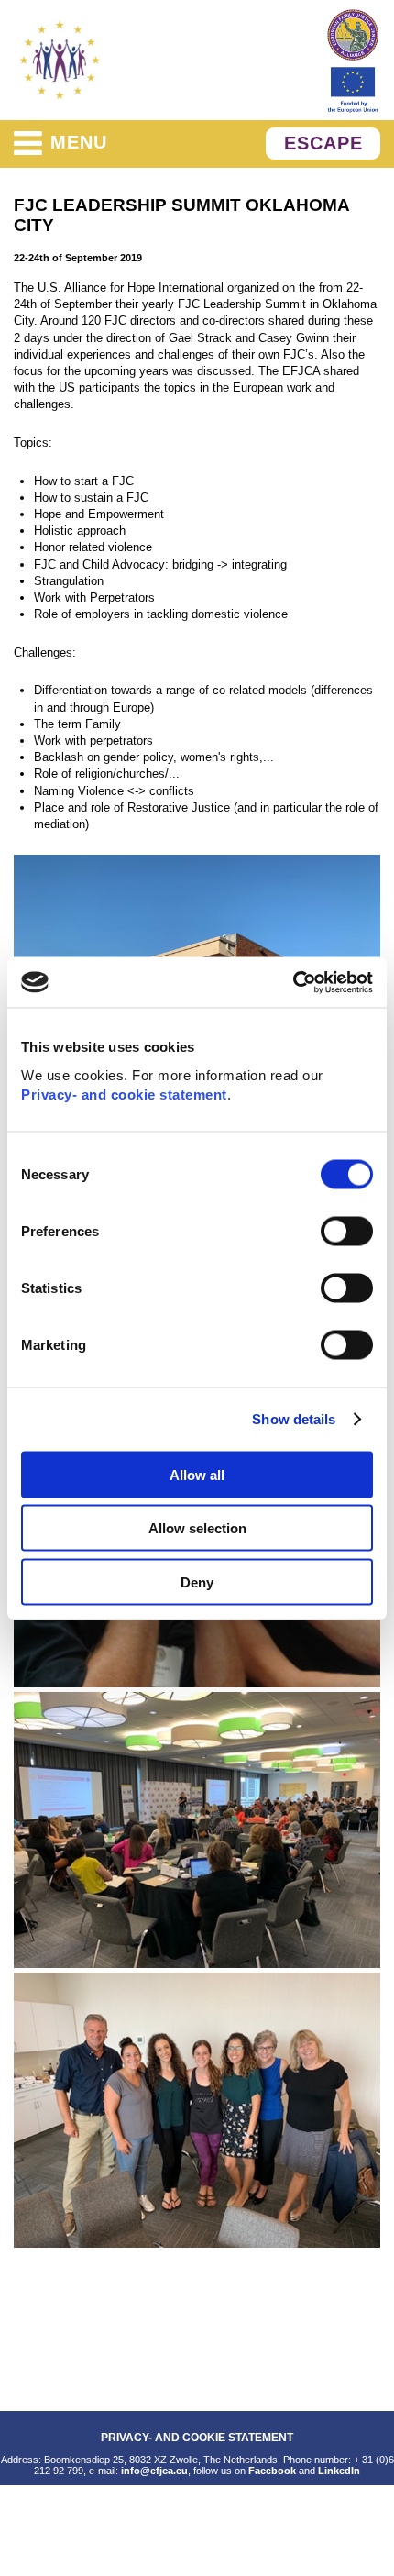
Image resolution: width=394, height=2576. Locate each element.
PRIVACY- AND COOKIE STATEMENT (197, 2437)
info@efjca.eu (154, 2471)
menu (79, 142)
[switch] (347, 1231)
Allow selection (197, 1528)
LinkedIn (339, 2471)
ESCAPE (323, 143)
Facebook (272, 2471)
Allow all (197, 1474)
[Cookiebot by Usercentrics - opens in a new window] (293, 982)
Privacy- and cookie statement (124, 1094)
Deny (197, 1581)
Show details (294, 1419)
